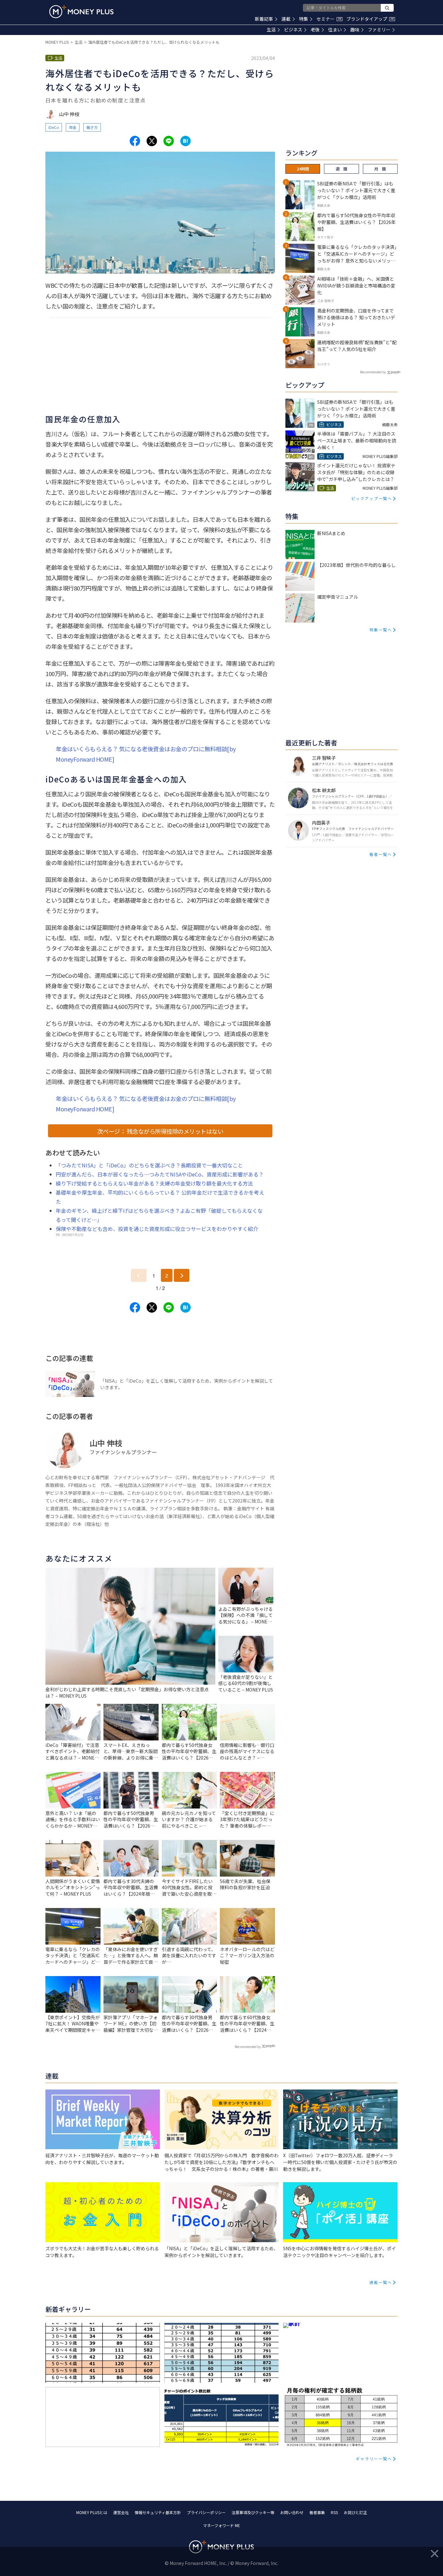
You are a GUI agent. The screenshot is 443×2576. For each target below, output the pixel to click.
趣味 (355, 29)
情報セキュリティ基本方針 (158, 2512)
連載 (286, 19)
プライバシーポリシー (206, 2512)
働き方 (92, 127)
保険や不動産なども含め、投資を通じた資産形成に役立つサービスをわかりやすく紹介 (157, 1229)
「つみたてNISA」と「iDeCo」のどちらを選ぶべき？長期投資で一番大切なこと (149, 1165)
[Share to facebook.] (135, 141)
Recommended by (248, 2047)
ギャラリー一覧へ (374, 2459)
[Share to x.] (152, 141)
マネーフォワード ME (221, 2525)
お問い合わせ (292, 2512)
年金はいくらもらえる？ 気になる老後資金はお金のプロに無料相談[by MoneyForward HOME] (146, 754)
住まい (335, 29)
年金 (73, 127)
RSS (334, 2512)
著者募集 (317, 2512)
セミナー (329, 19)
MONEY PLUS (57, 42)
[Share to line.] (169, 141)
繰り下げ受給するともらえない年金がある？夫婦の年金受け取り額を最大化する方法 (154, 1183)
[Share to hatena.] (186, 141)
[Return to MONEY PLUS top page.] (81, 12)
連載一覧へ (381, 2282)
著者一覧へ (381, 854)
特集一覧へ (381, 630)
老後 (315, 29)
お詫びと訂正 (355, 2512)
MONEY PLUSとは (92, 2512)
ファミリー (379, 29)
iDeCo (54, 127)
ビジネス (293, 29)
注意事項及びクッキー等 (253, 2512)
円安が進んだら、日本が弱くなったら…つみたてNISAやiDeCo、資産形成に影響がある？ (160, 1174)
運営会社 (121, 2512)
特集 (304, 19)
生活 (271, 29)
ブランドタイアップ (370, 19)
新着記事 (264, 19)
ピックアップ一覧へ (372, 498)
